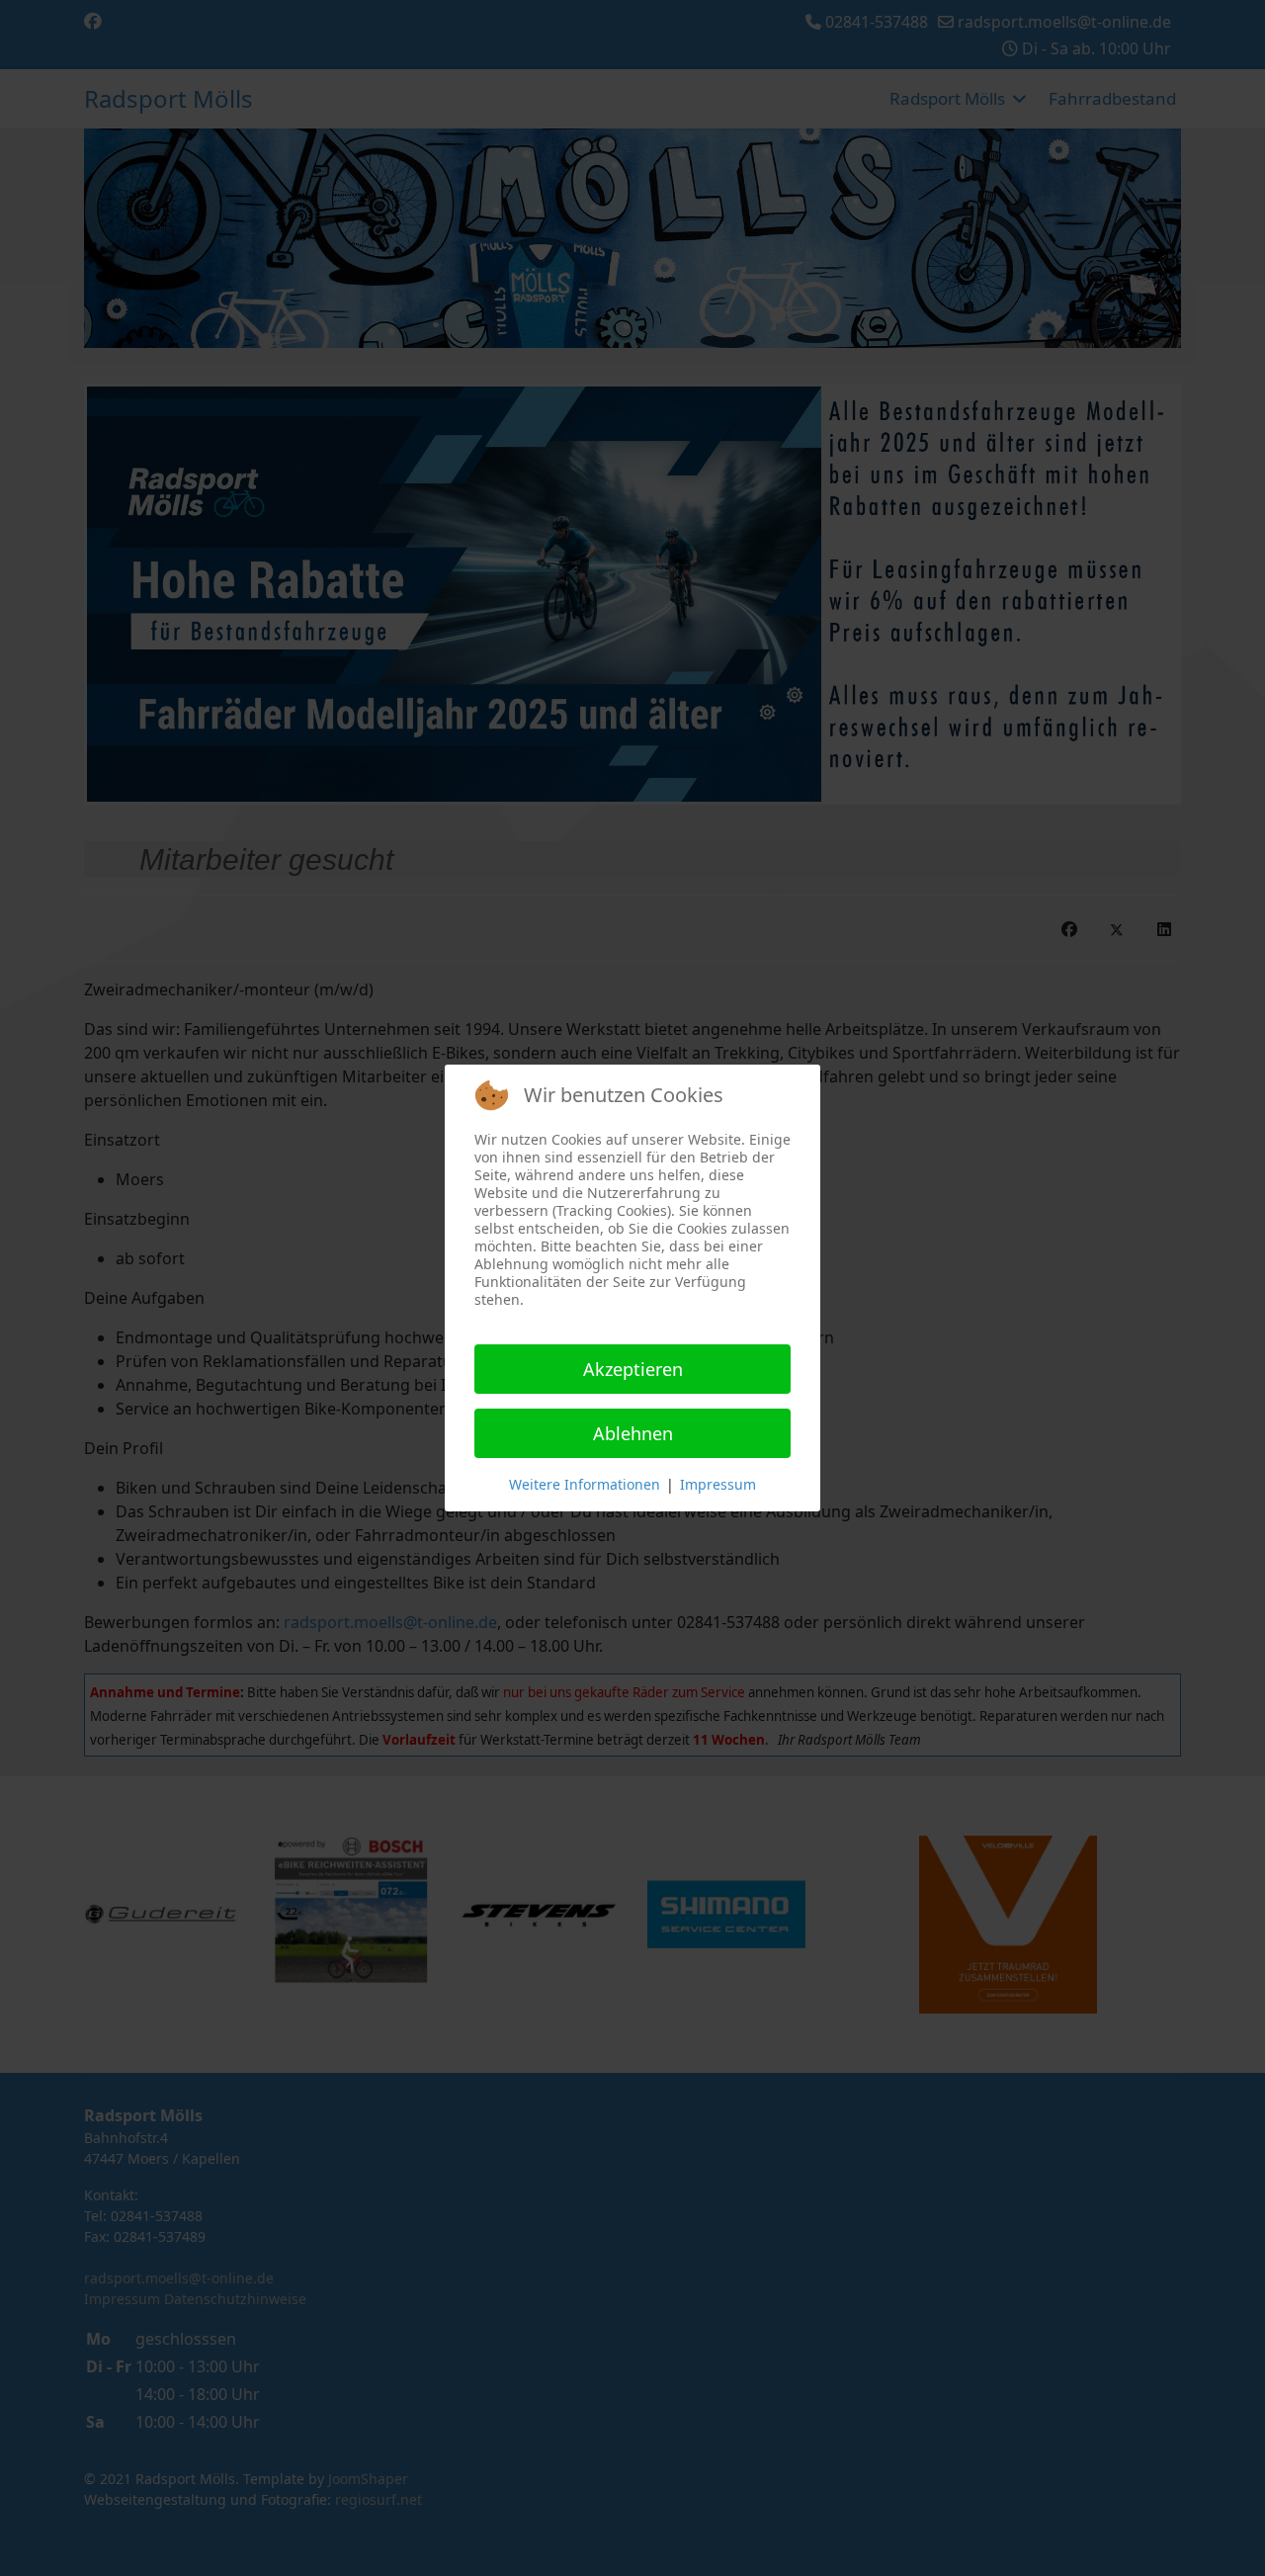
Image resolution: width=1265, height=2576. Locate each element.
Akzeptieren (633, 1369)
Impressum (718, 1484)
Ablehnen (633, 1433)
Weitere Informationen (585, 1484)
